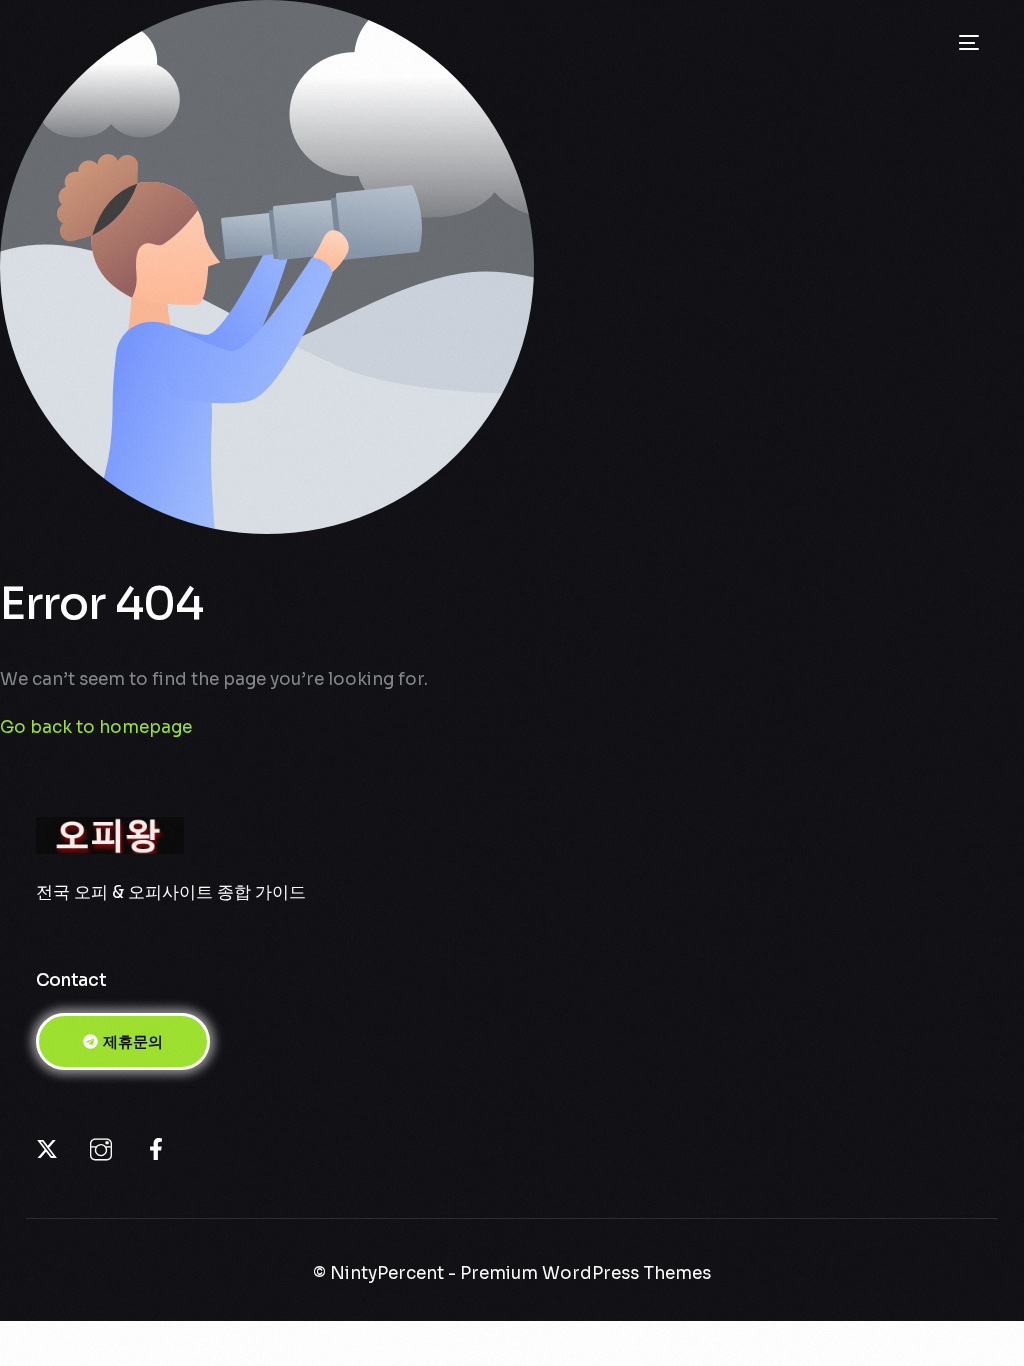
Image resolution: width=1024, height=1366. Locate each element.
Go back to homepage (96, 727)
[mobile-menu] (963, 43)
